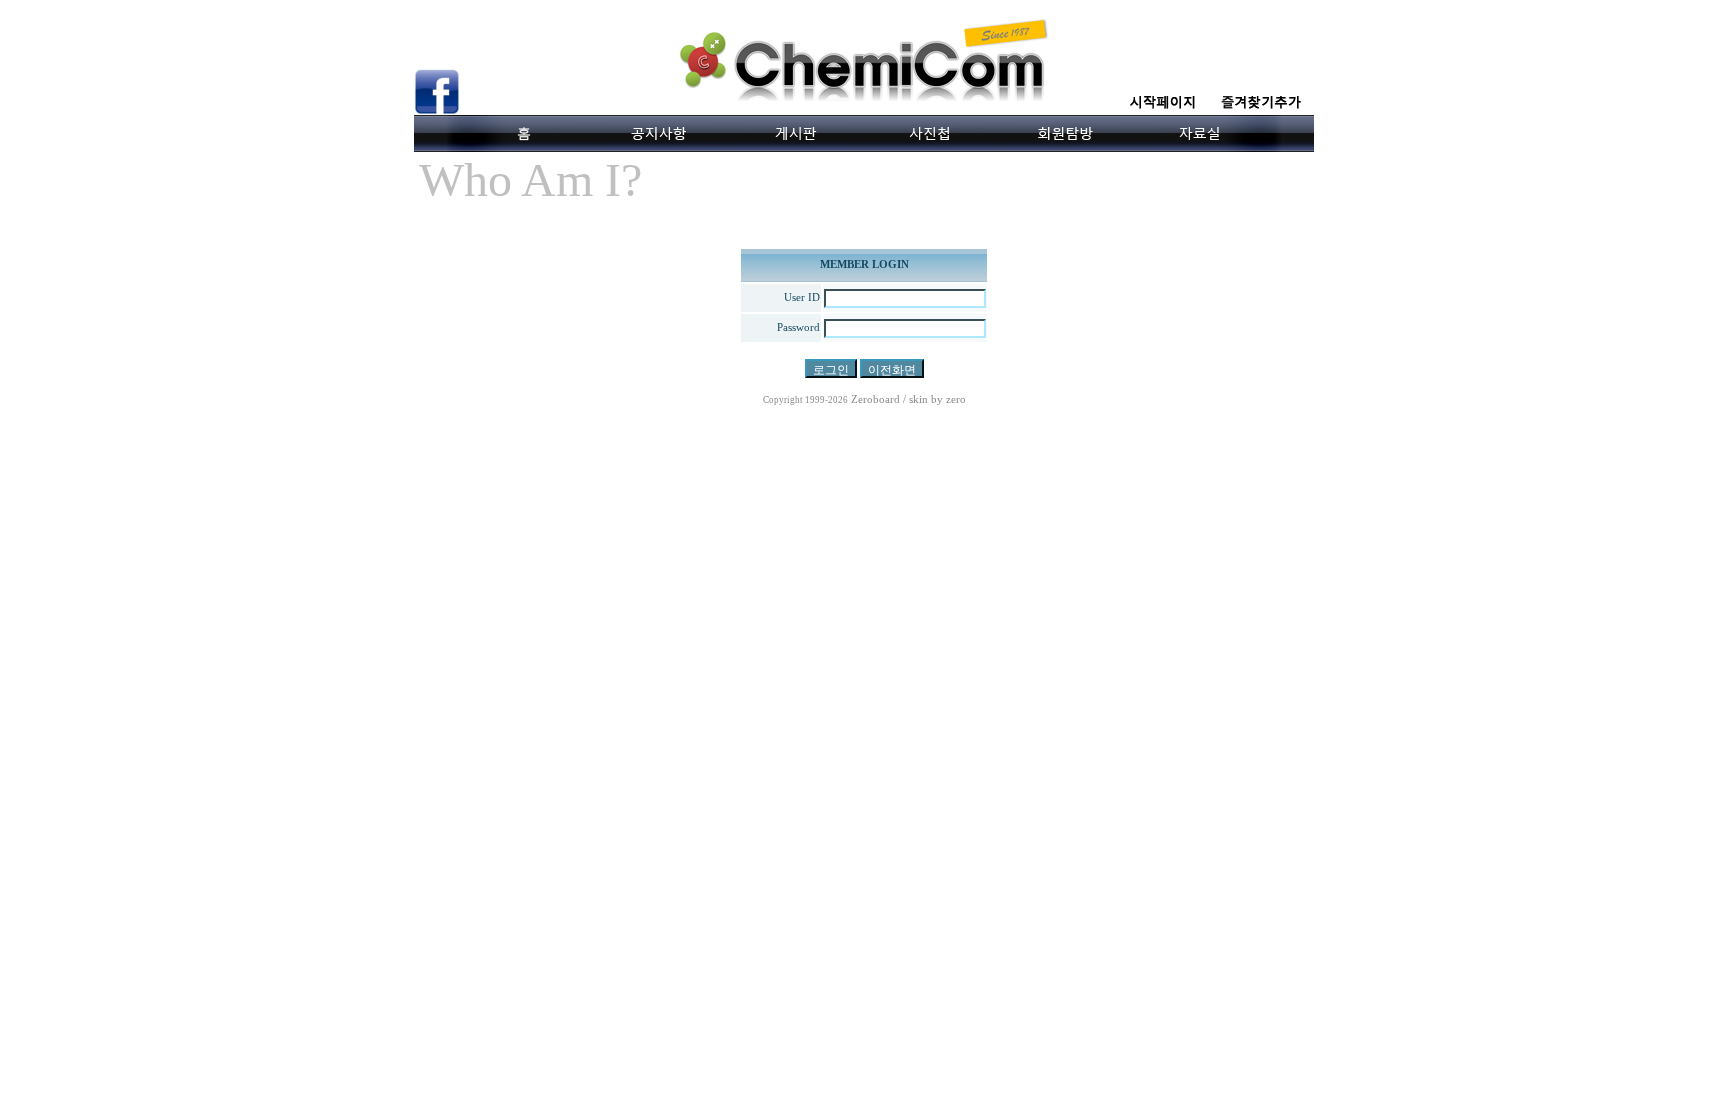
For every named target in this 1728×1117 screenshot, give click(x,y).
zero (956, 399)
